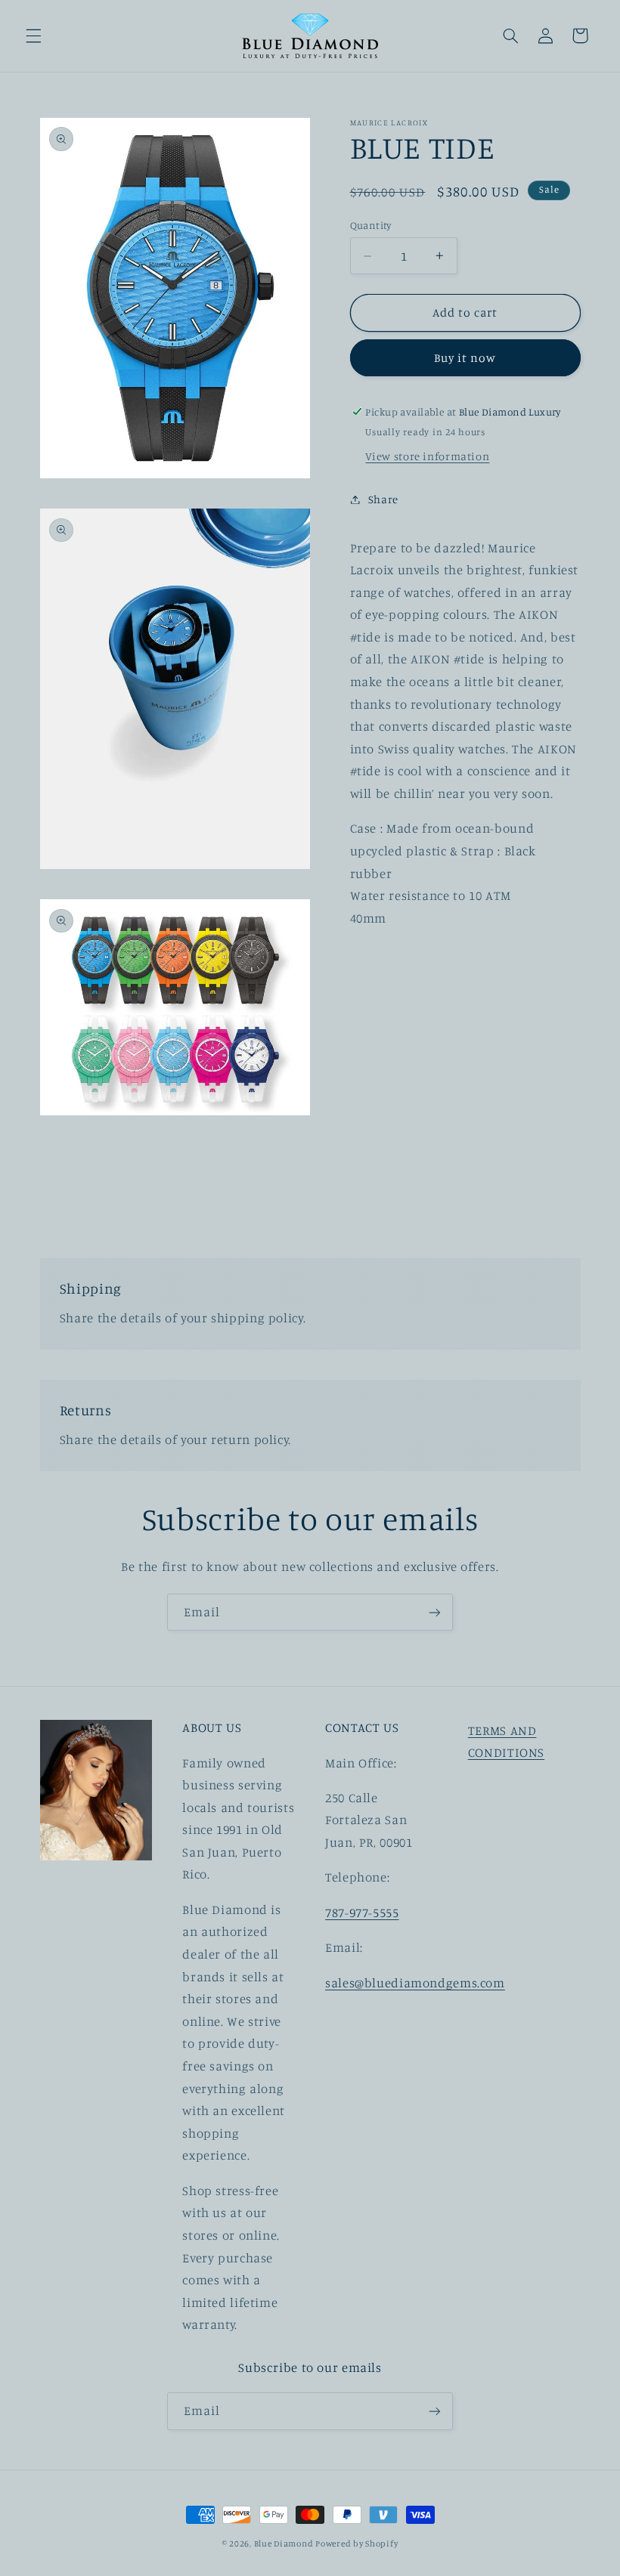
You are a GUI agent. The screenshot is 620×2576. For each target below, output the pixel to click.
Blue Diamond (285, 2544)
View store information (427, 456)
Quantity (371, 225)
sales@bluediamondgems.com (415, 1983)
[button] (33, 36)
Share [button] (383, 499)
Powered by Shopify (356, 2544)
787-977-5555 (362, 1913)
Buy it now (465, 358)
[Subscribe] (435, 1612)
